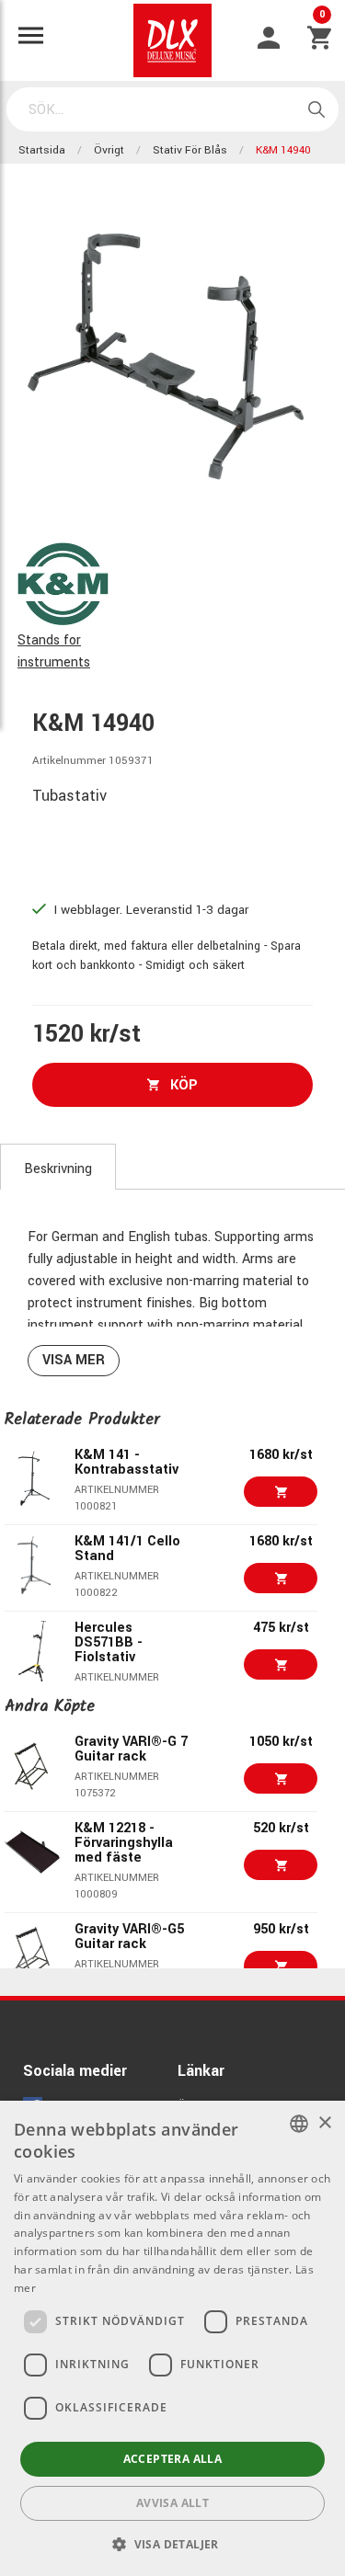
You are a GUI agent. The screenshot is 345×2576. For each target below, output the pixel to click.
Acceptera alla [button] (173, 2459)
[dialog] (172, 2338)
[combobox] (299, 2124)
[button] (172, 2544)
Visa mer (74, 1360)
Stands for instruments (54, 651)
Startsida (42, 150)
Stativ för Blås (190, 150)
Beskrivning (58, 1169)
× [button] (324, 2123)
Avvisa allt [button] (172, 2503)
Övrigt (109, 150)
